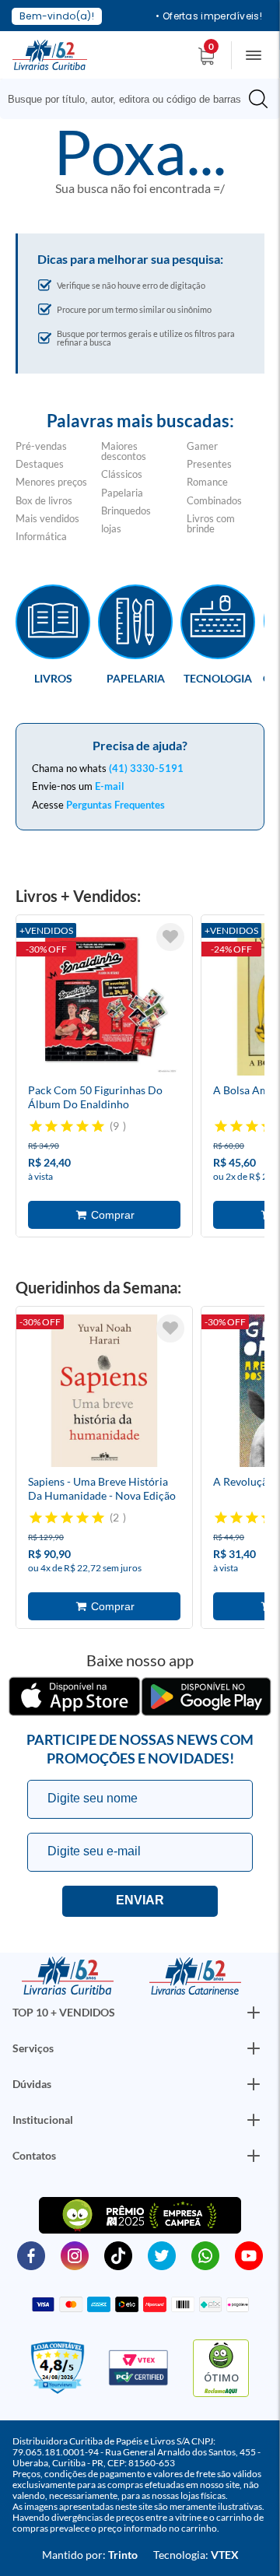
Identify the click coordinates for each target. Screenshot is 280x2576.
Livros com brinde (211, 523)
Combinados (214, 500)
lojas (111, 528)
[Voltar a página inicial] (50, 54)
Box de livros (44, 500)
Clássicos (122, 474)
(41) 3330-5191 (146, 768)
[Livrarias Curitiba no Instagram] (75, 2255)
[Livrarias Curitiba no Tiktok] (118, 2255)
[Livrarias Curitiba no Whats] (205, 2255)
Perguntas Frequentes (115, 805)
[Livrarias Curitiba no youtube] (249, 2255)
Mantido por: (90, 2555)
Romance (207, 482)
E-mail (110, 786)
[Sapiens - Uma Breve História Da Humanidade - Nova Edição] (104, 1393)
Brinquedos (126, 511)
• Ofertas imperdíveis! (209, 16)
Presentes (209, 464)
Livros (53, 678)
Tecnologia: (196, 2555)
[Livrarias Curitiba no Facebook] (31, 2255)
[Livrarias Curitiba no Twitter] (162, 2255)
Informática (41, 536)
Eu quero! (140, 1901)
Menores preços (51, 482)
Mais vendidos (47, 518)
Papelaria (122, 493)
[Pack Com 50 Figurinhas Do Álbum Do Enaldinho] (104, 1002)
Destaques (40, 464)
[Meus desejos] (170, 937)
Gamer (202, 446)
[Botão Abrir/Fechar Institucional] (254, 2013)
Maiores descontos (124, 451)
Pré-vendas (41, 446)
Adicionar (104, 1215)
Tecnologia (218, 678)
